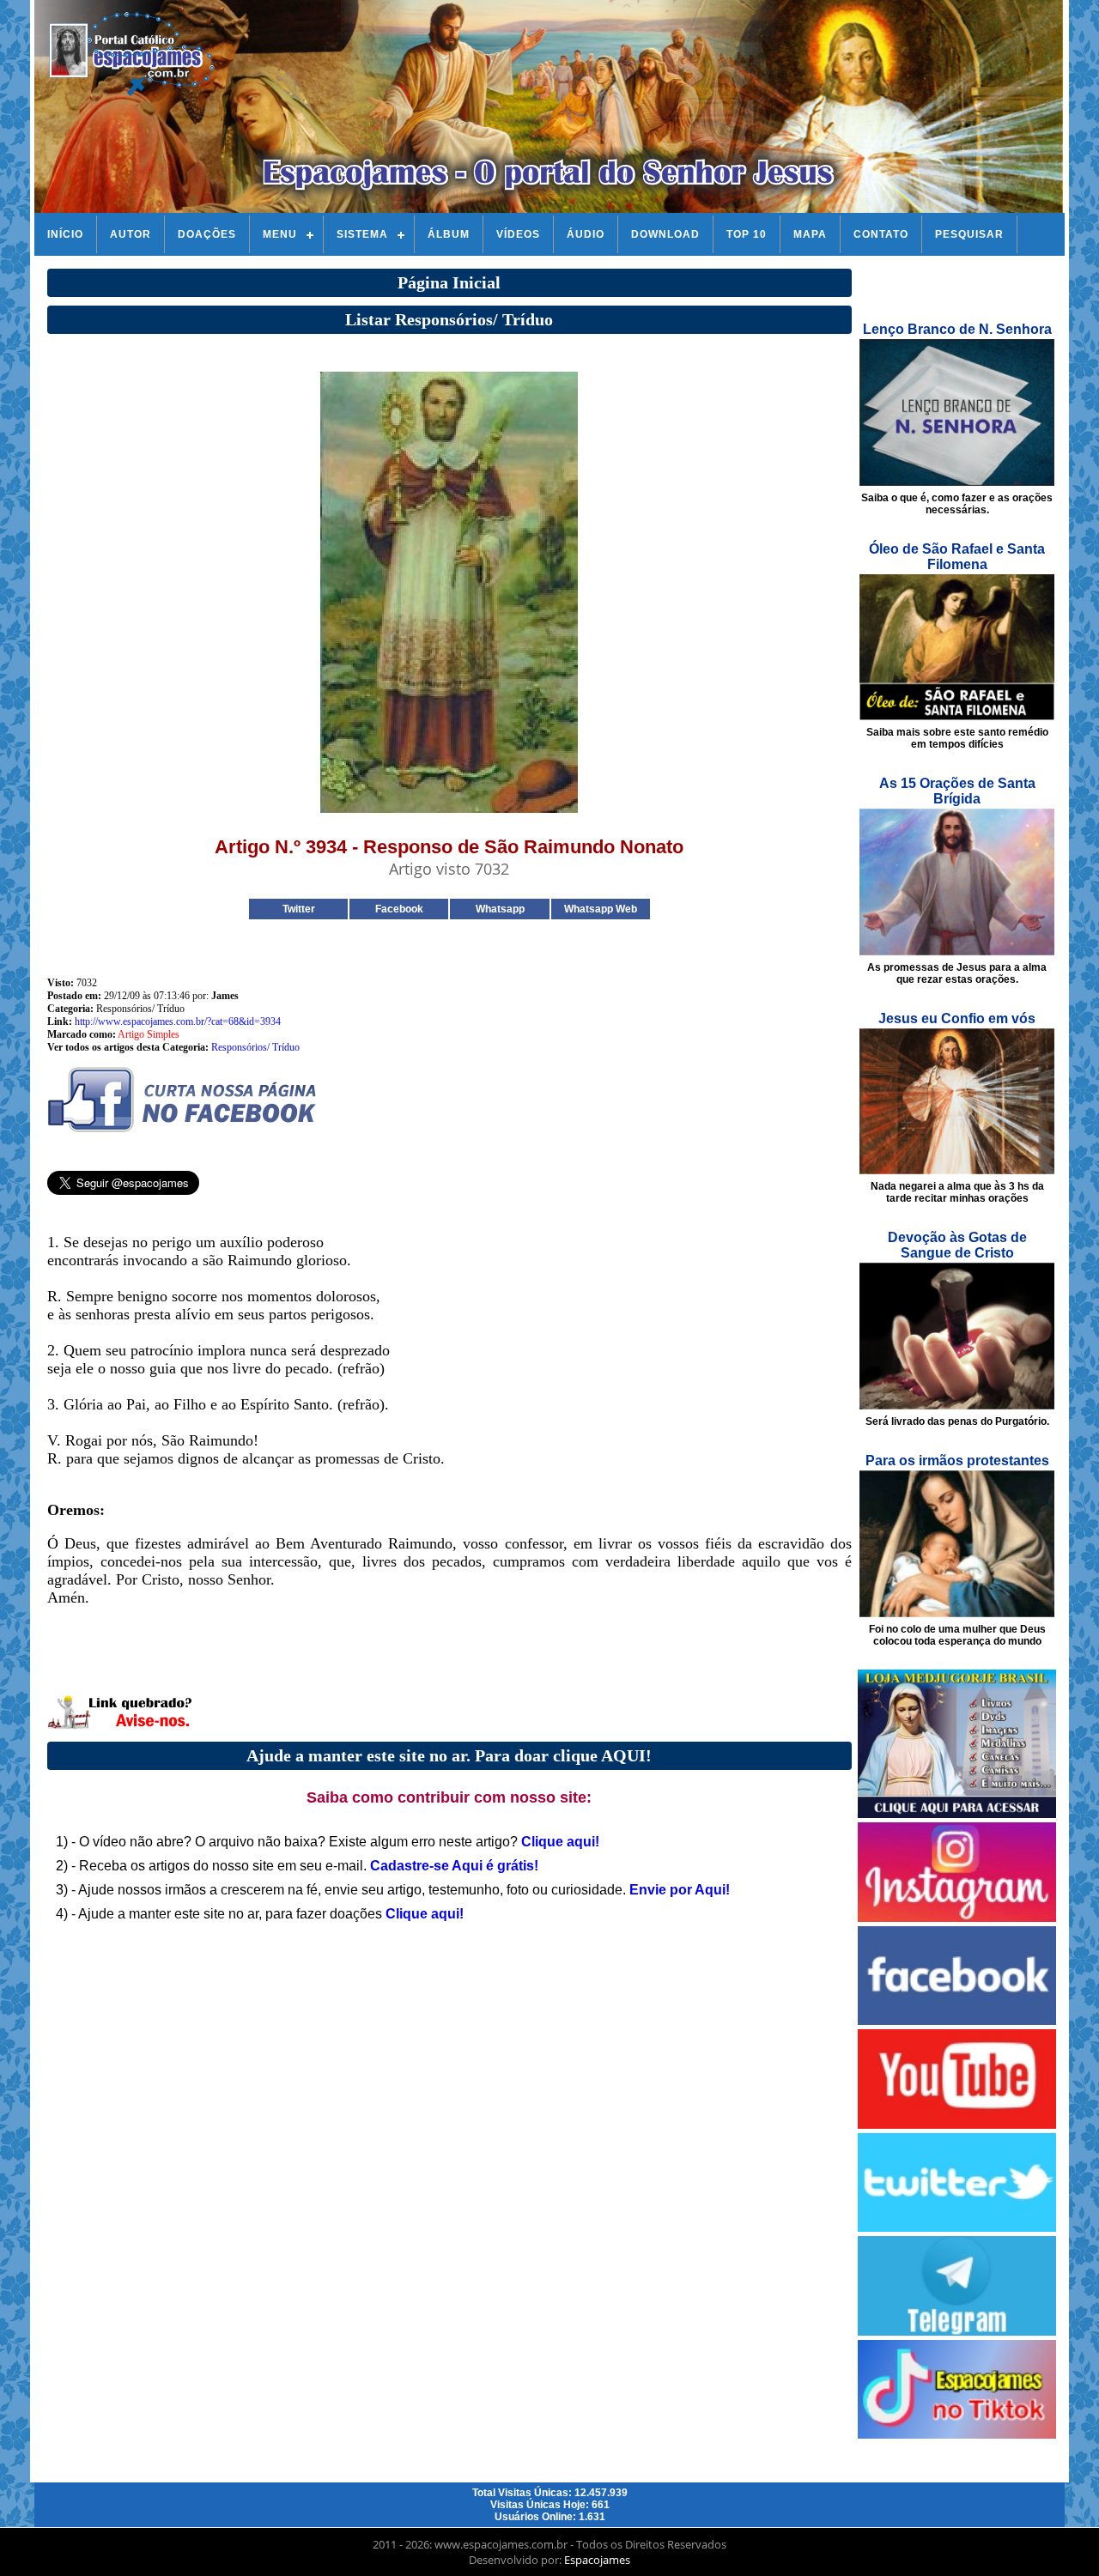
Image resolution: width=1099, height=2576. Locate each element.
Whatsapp (500, 909)
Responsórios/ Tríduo (255, 1047)
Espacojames (597, 2560)
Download (665, 234)
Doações (207, 234)
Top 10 (747, 234)
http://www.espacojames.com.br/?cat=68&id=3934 (178, 1021)
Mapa (810, 234)
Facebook (399, 909)
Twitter (299, 909)
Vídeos (518, 234)
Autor (131, 234)
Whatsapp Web (601, 909)
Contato (881, 234)
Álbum (449, 234)
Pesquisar (969, 234)
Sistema (362, 234)
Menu (280, 234)
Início (65, 234)
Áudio (586, 234)
